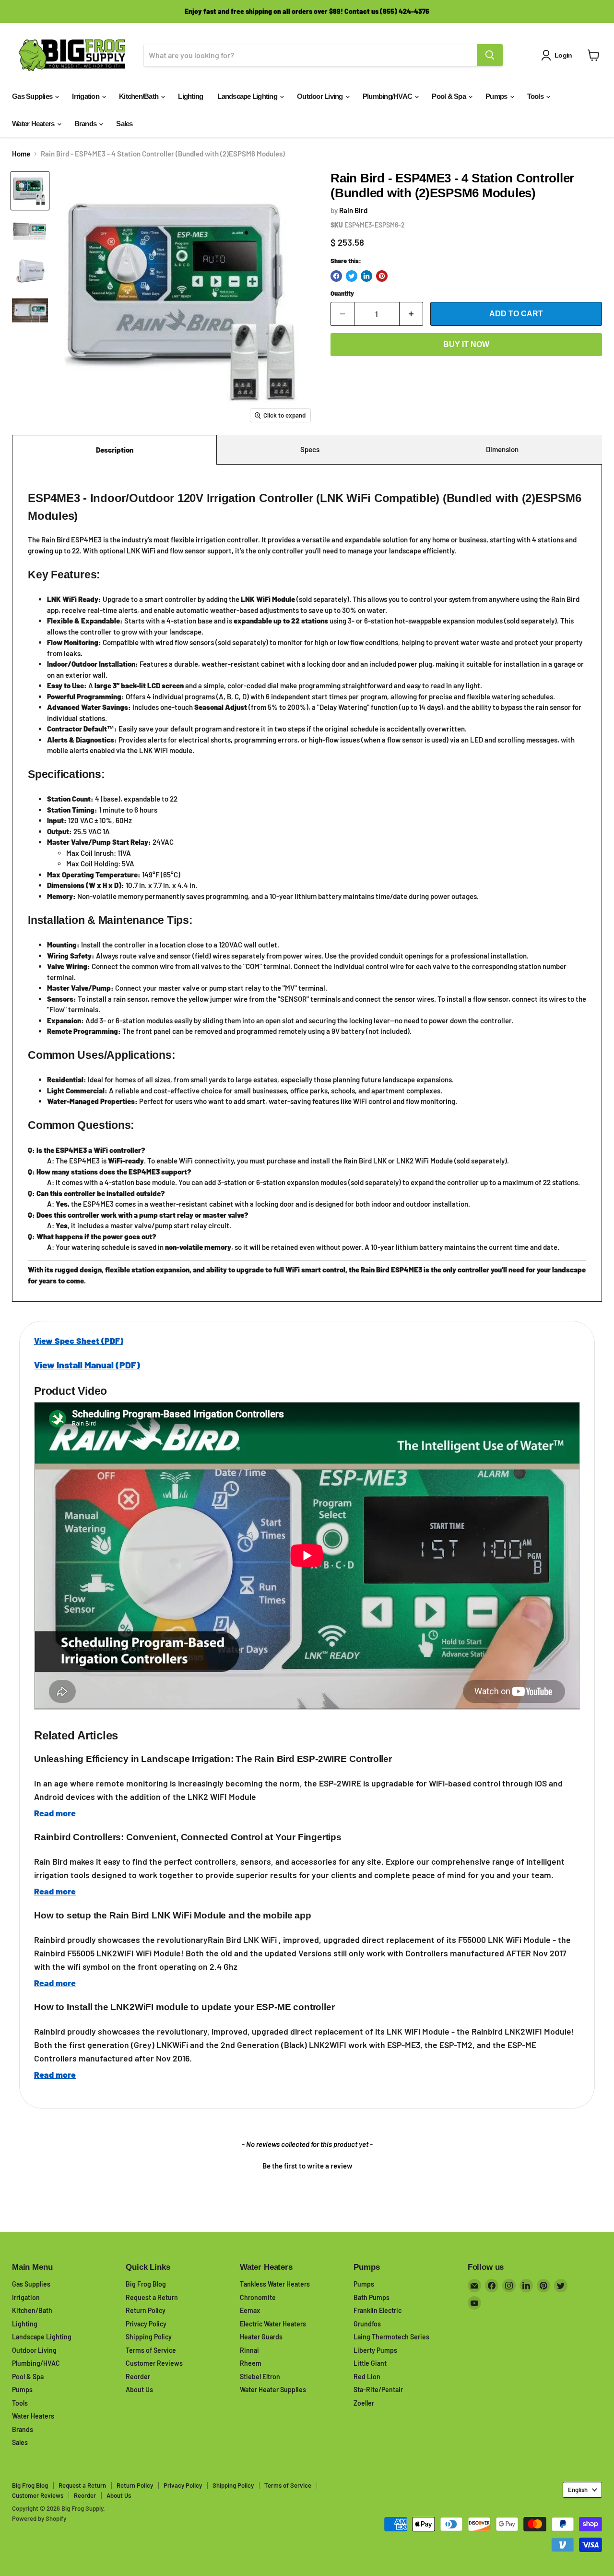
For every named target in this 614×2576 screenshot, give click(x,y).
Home (21, 154)
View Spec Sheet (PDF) (79, 1341)
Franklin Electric (378, 2310)
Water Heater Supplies (273, 2390)
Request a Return (152, 2297)
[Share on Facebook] (336, 276)
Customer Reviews (154, 2363)
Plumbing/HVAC (388, 96)
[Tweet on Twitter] (352, 276)
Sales (124, 124)
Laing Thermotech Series (391, 2337)
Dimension (502, 449)
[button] (307, 2165)
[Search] (490, 55)
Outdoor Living (321, 96)
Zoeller (364, 2403)
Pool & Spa (449, 96)
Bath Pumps (372, 2297)
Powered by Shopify (39, 2518)
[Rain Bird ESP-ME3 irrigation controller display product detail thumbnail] (30, 231)
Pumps (497, 96)
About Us (139, 2390)
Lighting (190, 96)
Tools (536, 96)
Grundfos (367, 2324)
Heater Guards (261, 2337)
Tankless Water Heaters (275, 2284)
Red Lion (367, 2377)
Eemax (250, 2310)
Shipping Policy (149, 2337)
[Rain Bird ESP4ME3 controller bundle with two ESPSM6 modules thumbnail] (30, 191)
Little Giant (370, 2363)
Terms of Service (151, 2350)
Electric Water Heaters (273, 2324)
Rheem (251, 2363)
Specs (310, 449)
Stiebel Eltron (260, 2377)
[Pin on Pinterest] (382, 276)
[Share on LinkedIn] (366, 276)
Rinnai (249, 2350)
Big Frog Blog (146, 2284)
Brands (86, 124)
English (578, 2490)
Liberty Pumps (375, 2350)
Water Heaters (34, 124)
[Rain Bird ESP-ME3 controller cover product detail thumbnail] (30, 270)
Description (115, 450)
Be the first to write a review (307, 2166)
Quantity (342, 294)
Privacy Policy (146, 2324)
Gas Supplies (33, 96)
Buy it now (466, 344)
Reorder (138, 2377)
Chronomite (258, 2297)
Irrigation (86, 96)
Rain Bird (353, 210)
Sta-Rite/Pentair (378, 2390)
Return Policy (146, 2310)
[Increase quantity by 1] (411, 314)
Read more (55, 1813)
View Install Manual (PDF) (87, 1365)
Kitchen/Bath (139, 96)
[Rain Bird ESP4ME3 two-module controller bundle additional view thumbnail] (30, 310)
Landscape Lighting (248, 96)
